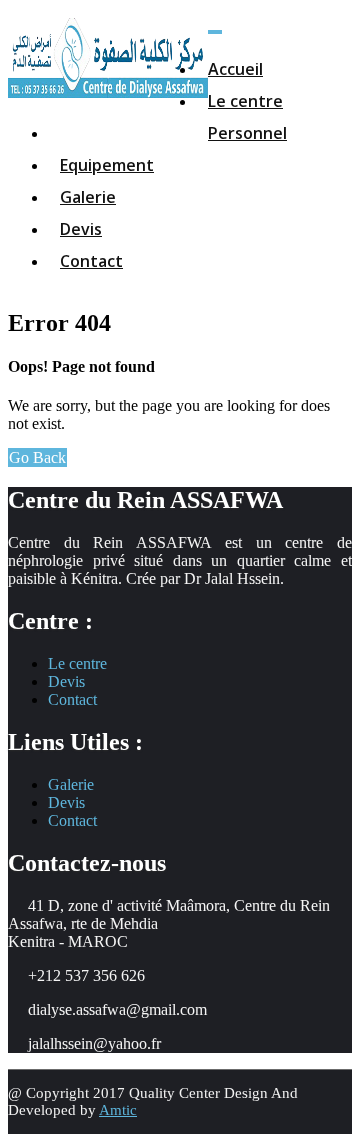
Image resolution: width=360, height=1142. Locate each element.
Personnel (247, 133)
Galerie (88, 197)
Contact (91, 261)
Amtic (118, 1110)
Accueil (235, 69)
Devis (81, 229)
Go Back (37, 457)
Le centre (245, 101)
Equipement (107, 165)
